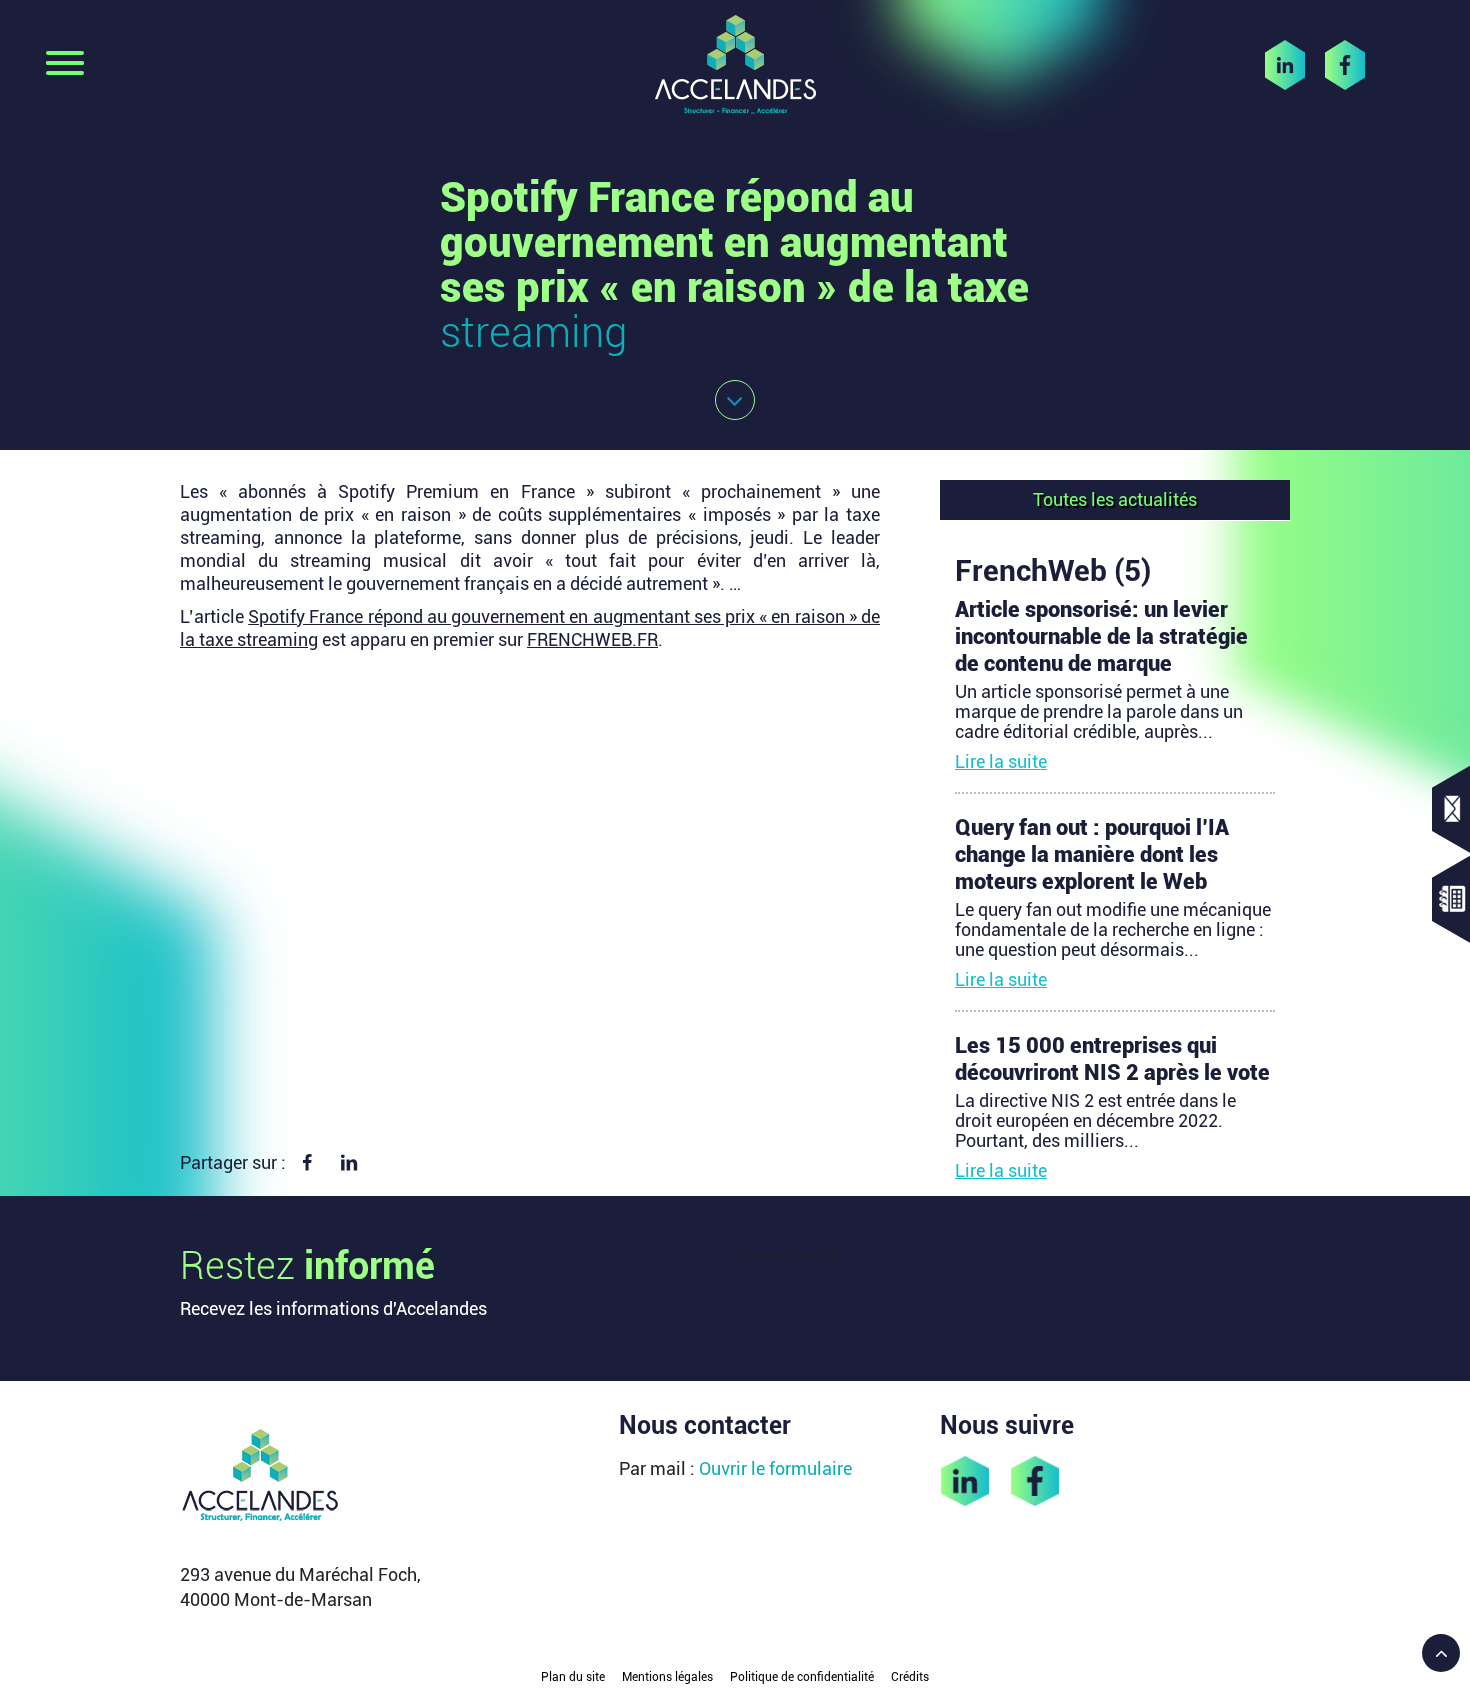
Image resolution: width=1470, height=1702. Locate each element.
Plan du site (573, 1677)
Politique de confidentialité (802, 1677)
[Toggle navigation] (65, 65)
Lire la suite (1001, 761)
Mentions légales (667, 1677)
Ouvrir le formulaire (775, 1468)
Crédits (910, 1677)
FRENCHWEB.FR (592, 639)
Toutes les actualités (1115, 499)
